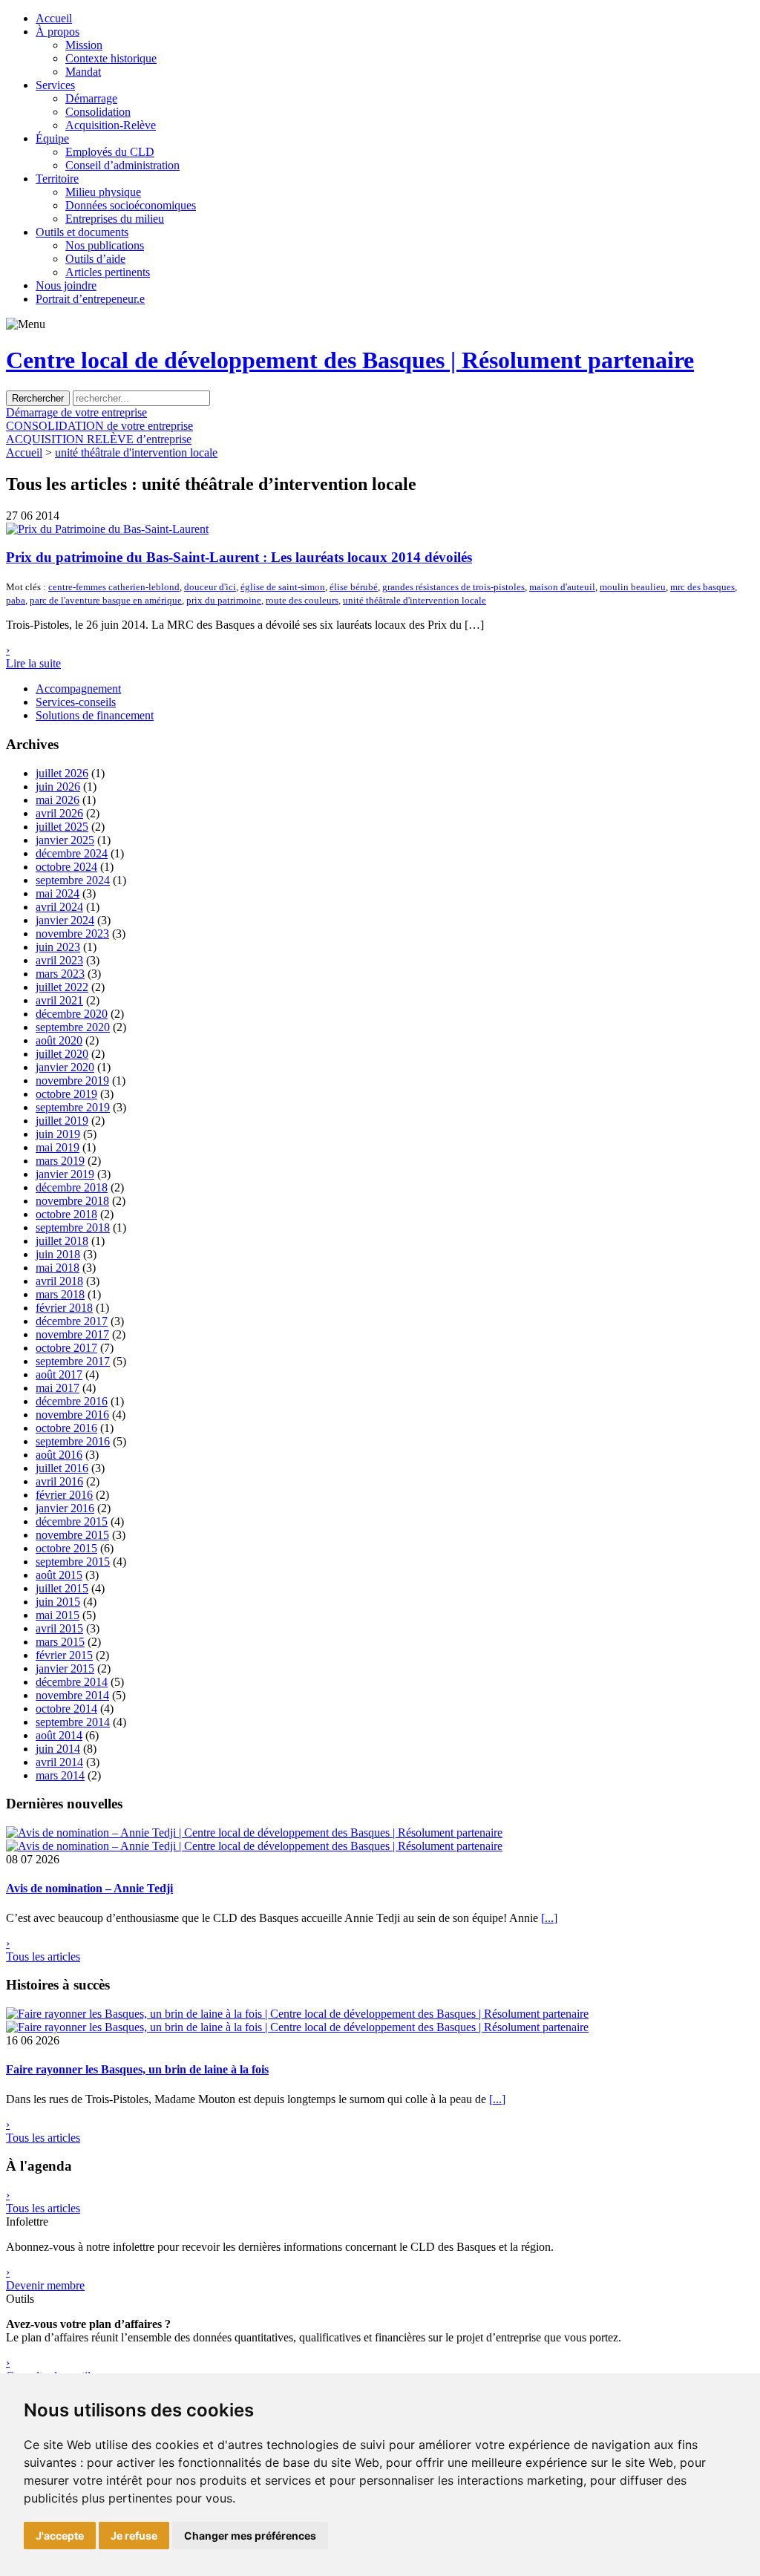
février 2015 (64, 1655)
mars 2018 (60, 1294)
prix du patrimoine (224, 600)
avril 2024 (59, 907)
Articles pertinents (108, 272)
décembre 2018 (72, 1187)
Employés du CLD (110, 152)
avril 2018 (59, 1281)
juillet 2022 (62, 987)
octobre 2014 (66, 1709)
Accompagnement (78, 689)
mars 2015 (60, 1642)
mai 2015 (58, 1615)
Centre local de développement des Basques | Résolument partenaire (350, 360)
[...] (549, 1918)
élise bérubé (354, 587)
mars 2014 (60, 1775)
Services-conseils (76, 702)
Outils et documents (82, 232)
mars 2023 (60, 974)
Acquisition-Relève (111, 125)
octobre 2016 (66, 1428)
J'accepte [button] (60, 2536)
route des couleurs (302, 600)
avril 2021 (59, 1000)
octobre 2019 (66, 1094)
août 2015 (59, 1575)
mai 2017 (58, 1388)
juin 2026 (58, 787)
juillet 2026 (62, 773)
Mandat (83, 72)
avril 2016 (59, 1481)
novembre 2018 (72, 1201)
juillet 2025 (62, 827)
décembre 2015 (72, 1521)
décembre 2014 (72, 1682)
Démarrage (91, 98)
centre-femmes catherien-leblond (114, 587)
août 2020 (59, 1040)
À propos (58, 32)
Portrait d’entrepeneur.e (90, 299)
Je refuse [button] (134, 2536)
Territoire (57, 179)
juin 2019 (58, 1134)
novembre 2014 (72, 1695)
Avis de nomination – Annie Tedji (89, 1888)
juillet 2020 (62, 1054)
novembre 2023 (72, 934)
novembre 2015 (72, 1535)
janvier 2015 (65, 1668)
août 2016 (59, 1455)
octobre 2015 (66, 1548)
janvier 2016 (65, 1508)
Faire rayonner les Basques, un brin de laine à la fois (137, 2069)
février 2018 (64, 1308)
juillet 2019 (62, 1121)
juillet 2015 (62, 1588)
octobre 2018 (66, 1214)
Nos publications (105, 245)
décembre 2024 (72, 853)
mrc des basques (702, 587)
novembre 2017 (72, 1334)
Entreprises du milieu (115, 219)
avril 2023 (59, 960)
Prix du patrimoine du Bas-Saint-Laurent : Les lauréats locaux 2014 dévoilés (239, 557)
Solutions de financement (95, 715)
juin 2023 (58, 947)
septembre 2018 (73, 1227)
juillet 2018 (62, 1241)
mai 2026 (58, 800)
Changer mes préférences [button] (250, 2536)
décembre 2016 (72, 1401)
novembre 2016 (72, 1415)
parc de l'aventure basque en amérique (106, 600)
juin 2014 (58, 1749)
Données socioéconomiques (131, 205)
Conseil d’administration (122, 165)
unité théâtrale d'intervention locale (136, 452)
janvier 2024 (65, 920)
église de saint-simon (283, 587)
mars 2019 (60, 1161)
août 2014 (59, 1735)
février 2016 (64, 1495)
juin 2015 (58, 1602)
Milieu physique (103, 192)
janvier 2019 (65, 1174)
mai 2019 (58, 1147)
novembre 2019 (72, 1081)
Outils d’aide (95, 259)
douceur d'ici (210, 587)
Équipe (52, 138)
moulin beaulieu (633, 587)
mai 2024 (58, 893)
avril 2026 (59, 813)
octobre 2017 (66, 1348)
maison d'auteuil (562, 587)
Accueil (54, 18)
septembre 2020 (73, 1027)
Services (55, 85)
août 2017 (59, 1374)
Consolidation (98, 112)
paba (16, 600)
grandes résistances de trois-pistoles (453, 587)
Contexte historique (111, 58)
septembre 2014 (73, 1722)
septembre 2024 (73, 880)
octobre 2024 (66, 867)
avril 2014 (59, 1762)
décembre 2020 (72, 1014)
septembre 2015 (73, 1562)
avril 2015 (59, 1628)
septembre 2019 (73, 1107)
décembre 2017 (72, 1321)
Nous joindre (66, 285)
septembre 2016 (73, 1441)
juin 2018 (58, 1254)
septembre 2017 (73, 1361)
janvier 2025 (65, 840)
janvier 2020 (65, 1067)
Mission (84, 45)
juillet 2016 (62, 1468)
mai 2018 (58, 1268)
